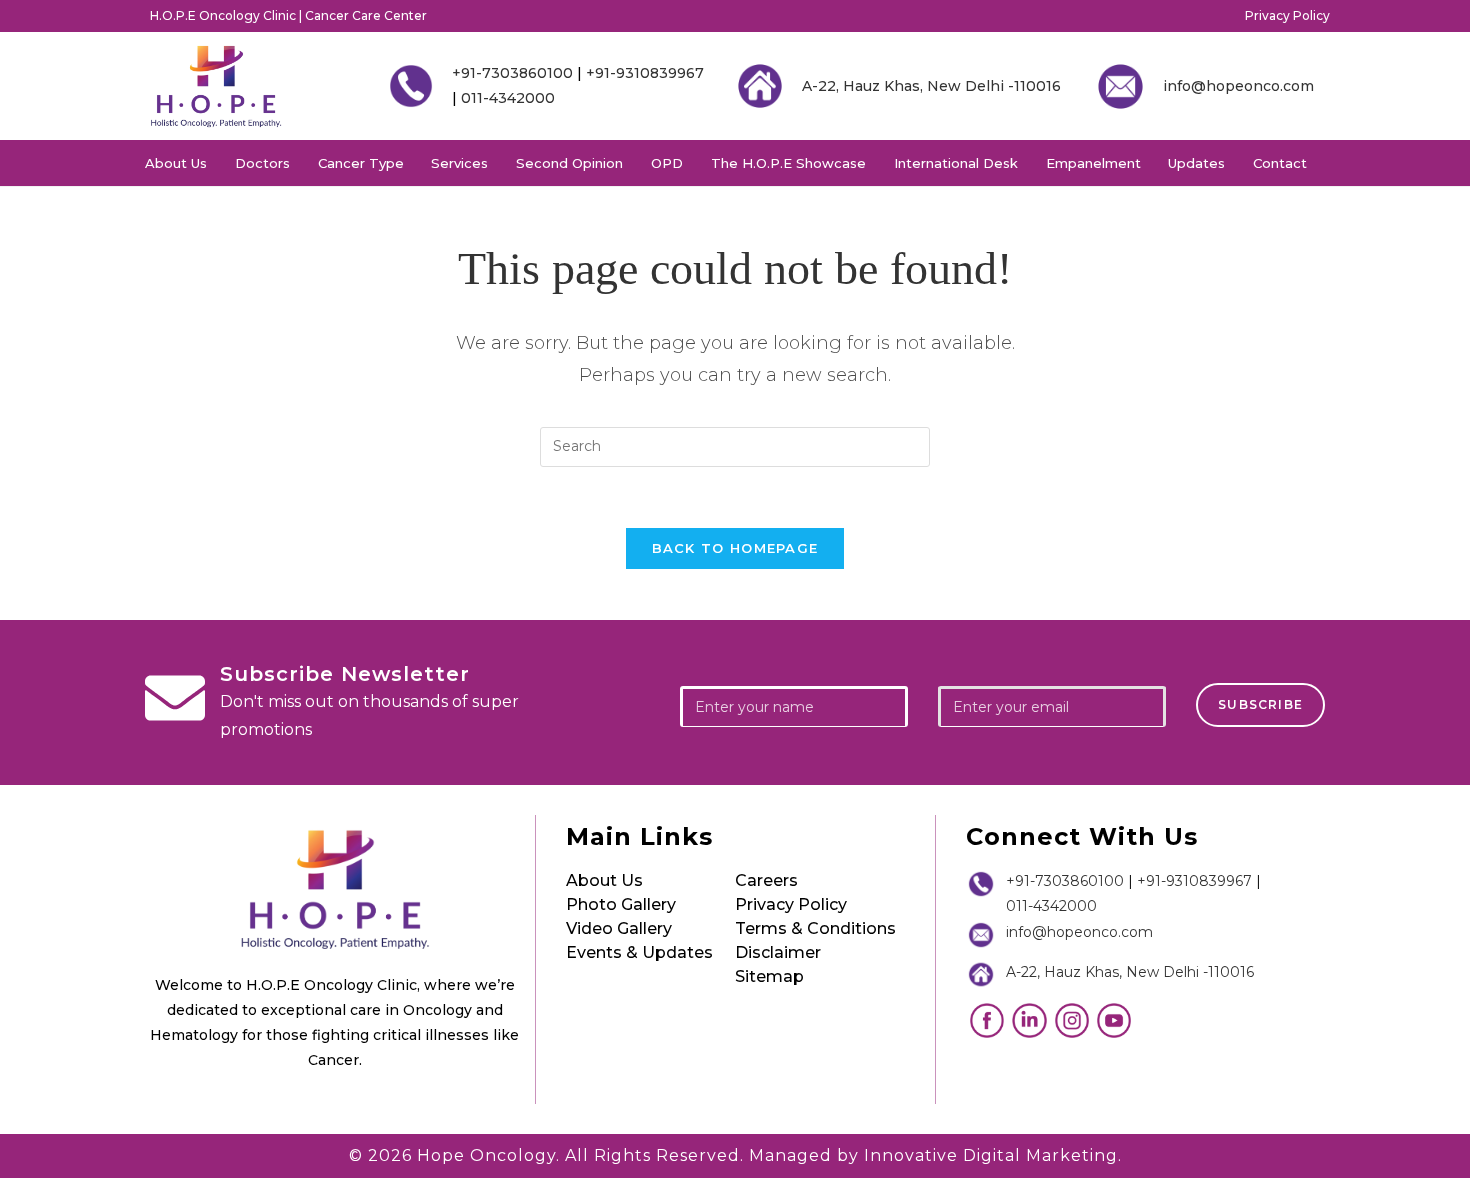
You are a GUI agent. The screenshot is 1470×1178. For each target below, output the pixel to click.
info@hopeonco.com (1238, 86)
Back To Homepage (735, 548)
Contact (1280, 163)
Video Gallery (619, 928)
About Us (176, 163)
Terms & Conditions (815, 928)
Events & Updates (639, 952)
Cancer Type (361, 163)
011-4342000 (508, 98)
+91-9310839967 (645, 73)
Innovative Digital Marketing (991, 1155)
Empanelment (1093, 163)
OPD (667, 163)
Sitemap (769, 976)
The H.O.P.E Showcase (788, 163)
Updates (1196, 163)
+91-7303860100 (512, 73)
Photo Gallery (621, 904)
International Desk (956, 163)
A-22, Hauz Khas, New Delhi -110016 (931, 86)
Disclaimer (778, 952)
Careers (766, 880)
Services (459, 163)
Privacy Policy (1287, 15)
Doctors (262, 163)
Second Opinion (569, 163)
